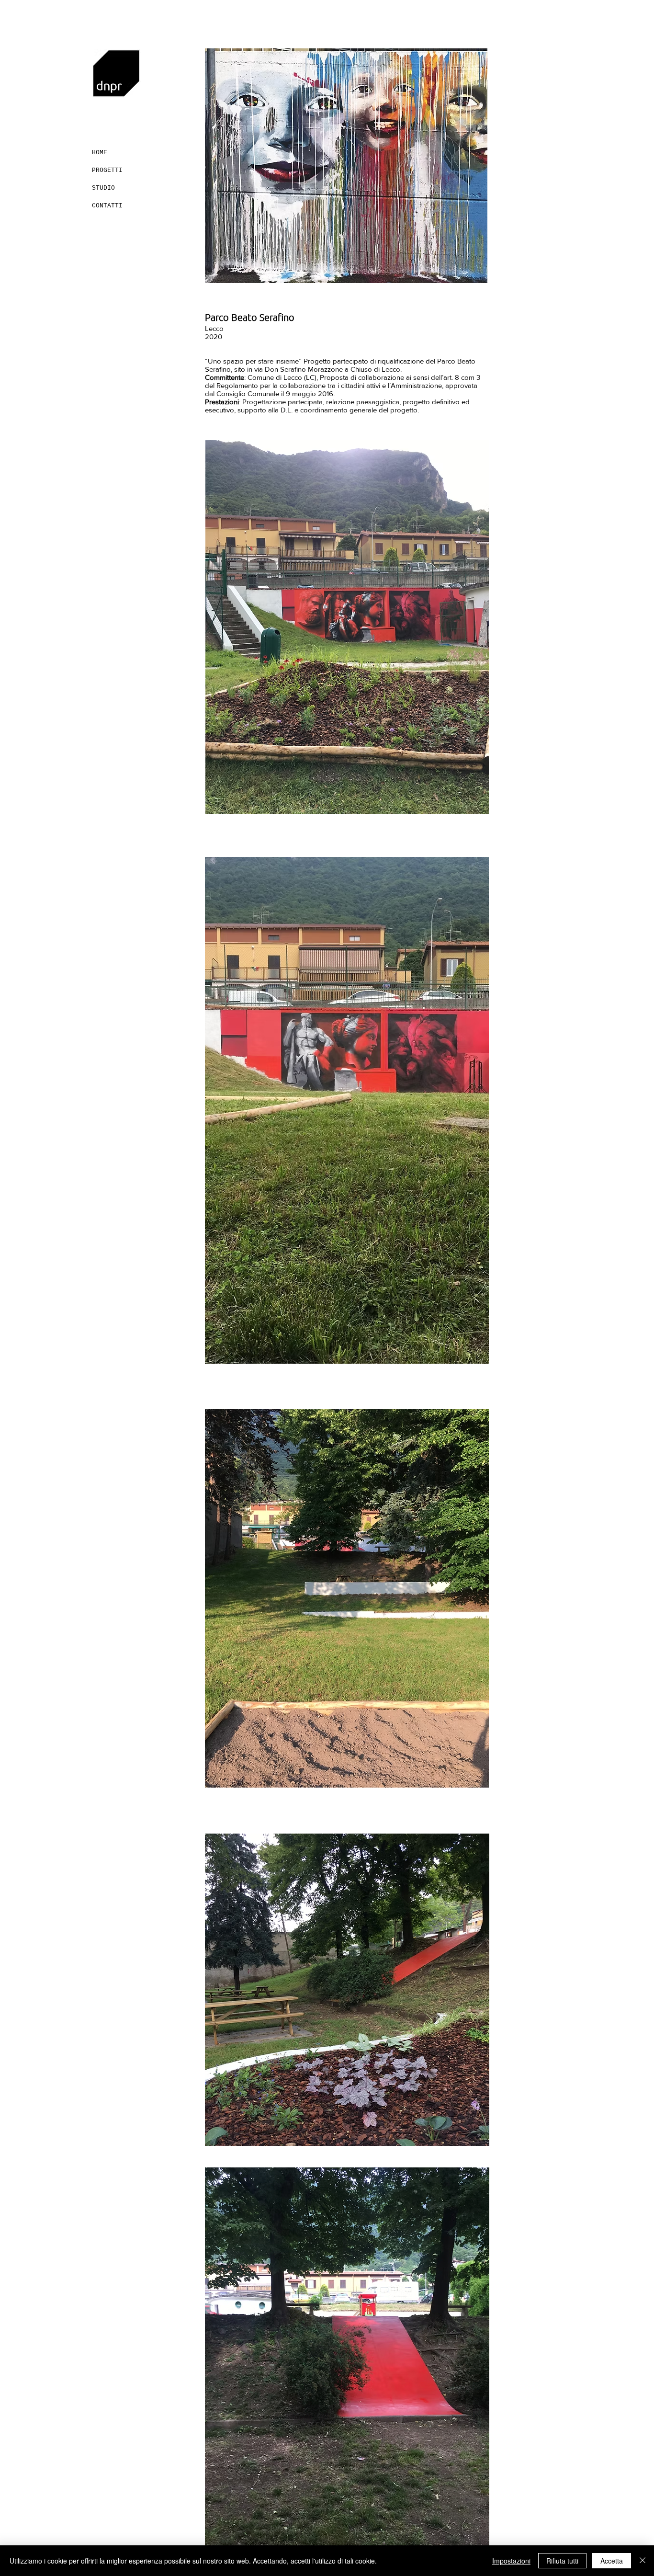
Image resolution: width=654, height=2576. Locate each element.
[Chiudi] (643, 2561)
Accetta (612, 2561)
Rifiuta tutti (562, 2561)
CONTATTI (107, 206)
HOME (100, 153)
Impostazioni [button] (511, 2561)
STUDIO (103, 188)
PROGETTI (107, 170)
